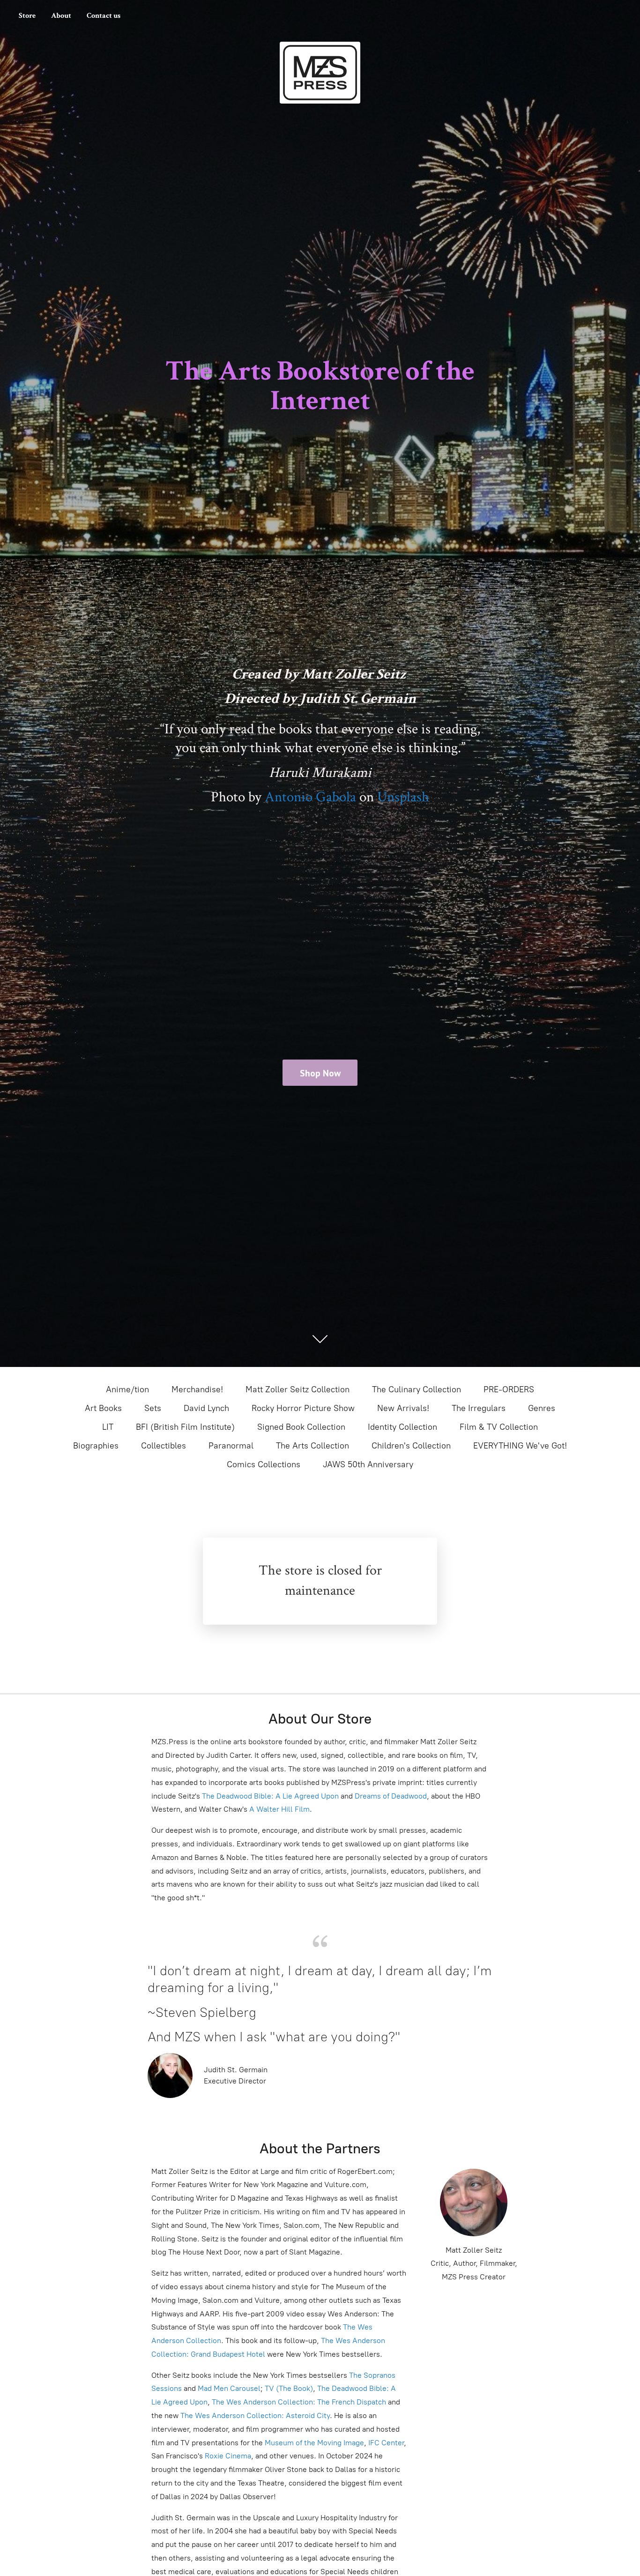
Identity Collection (402, 1427)
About (61, 16)
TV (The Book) (289, 2388)
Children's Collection (411, 1446)
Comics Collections (264, 1464)
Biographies (96, 1446)
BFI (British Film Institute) (185, 1427)
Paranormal (231, 1446)
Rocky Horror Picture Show (303, 1408)
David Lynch (206, 1408)
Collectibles (164, 1446)
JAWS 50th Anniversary (368, 1464)
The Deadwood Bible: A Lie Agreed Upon (270, 1796)
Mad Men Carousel (229, 2388)
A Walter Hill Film (279, 1809)
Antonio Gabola (310, 797)
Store (27, 16)
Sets (153, 1408)
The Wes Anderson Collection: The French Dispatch (299, 2402)
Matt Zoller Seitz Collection (298, 1389)
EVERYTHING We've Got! (520, 1446)
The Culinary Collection (417, 1389)
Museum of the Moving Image (314, 2443)
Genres (542, 1408)
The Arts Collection (313, 1446)
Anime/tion (127, 1389)
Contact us (104, 16)
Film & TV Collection (499, 1427)
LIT (108, 1427)
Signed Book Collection (301, 1427)
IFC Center (386, 2443)
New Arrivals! (403, 1408)
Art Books (103, 1408)
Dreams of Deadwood (390, 1796)
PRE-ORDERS (509, 1389)
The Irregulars (479, 1408)
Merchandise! (197, 1389)
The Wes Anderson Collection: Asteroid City (254, 2415)
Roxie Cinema (228, 2456)
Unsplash (403, 797)
